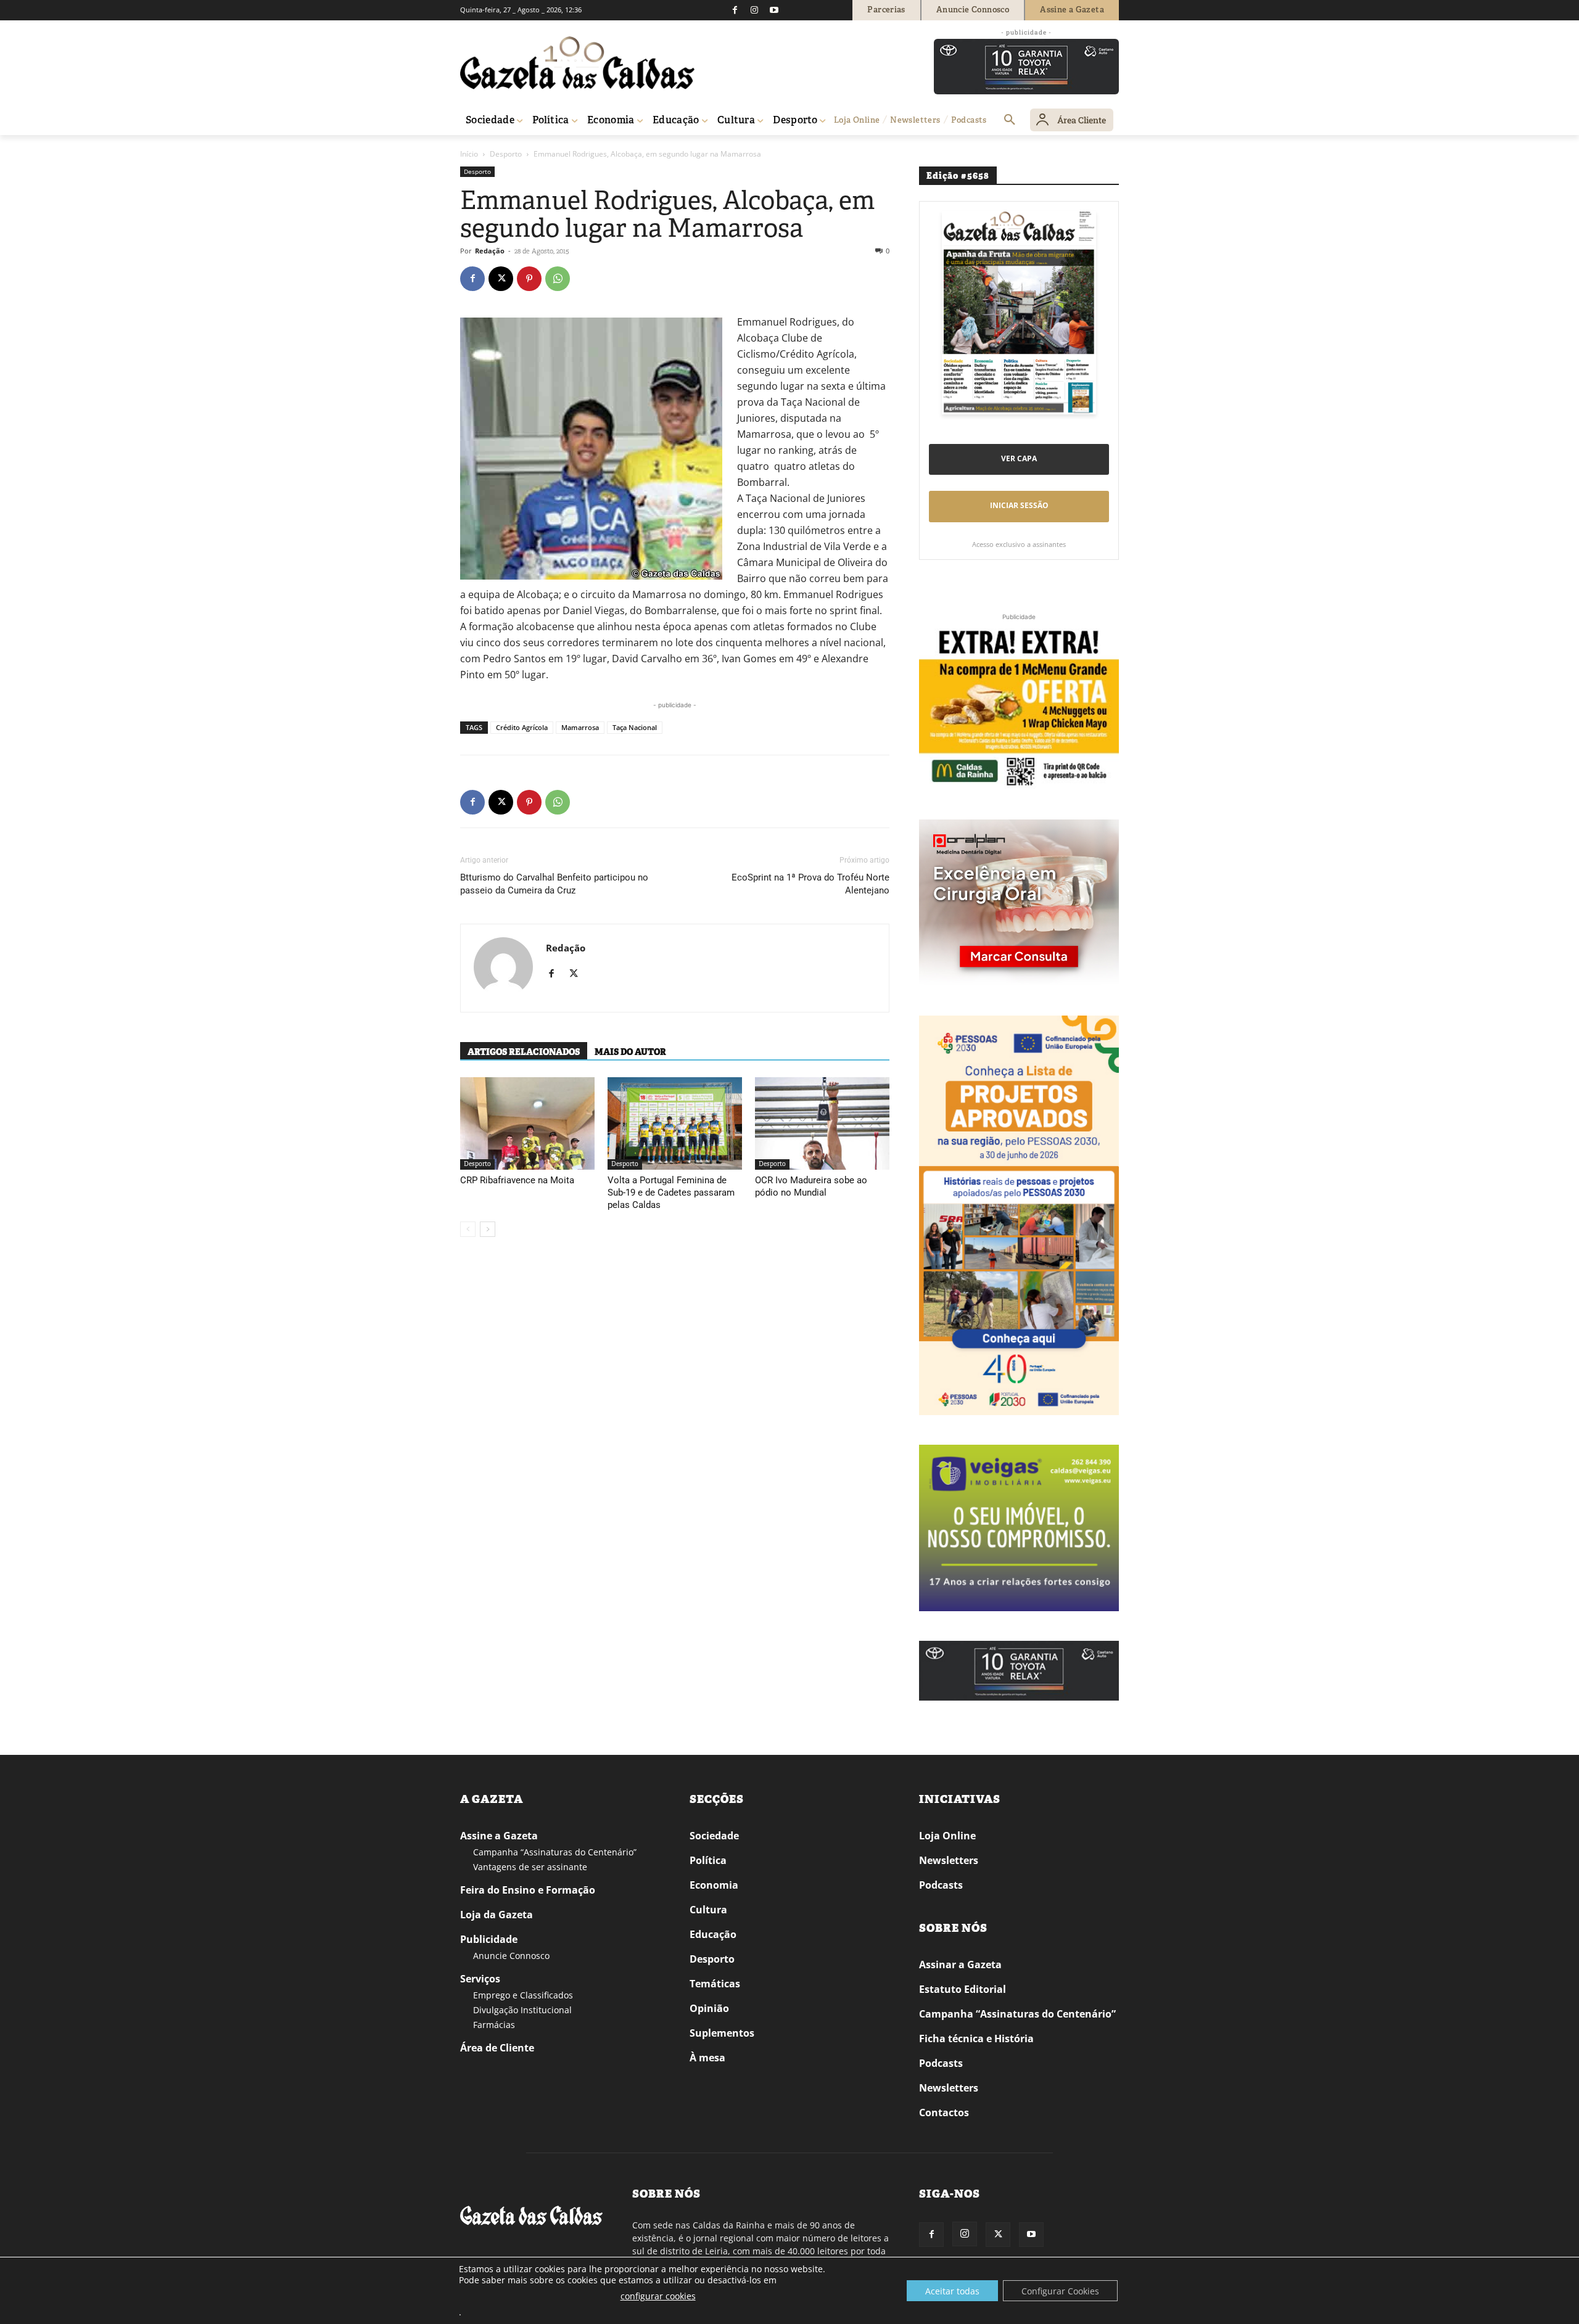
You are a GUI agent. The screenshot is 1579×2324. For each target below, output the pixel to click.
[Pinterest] (529, 279)
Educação (713, 1934)
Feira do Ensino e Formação (528, 1890)
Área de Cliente (497, 2048)
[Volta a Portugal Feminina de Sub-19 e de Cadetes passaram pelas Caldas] (675, 1123)
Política (708, 1860)
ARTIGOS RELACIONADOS (524, 1052)
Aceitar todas (952, 2291)
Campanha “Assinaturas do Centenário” (555, 1852)
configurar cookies (658, 2296)
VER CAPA (1019, 458)
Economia (714, 1885)
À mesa (707, 2058)
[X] (501, 279)
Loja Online (947, 1836)
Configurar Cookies (1060, 2291)
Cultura (708, 1910)
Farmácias (494, 2025)
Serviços (480, 1979)
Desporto (506, 154)
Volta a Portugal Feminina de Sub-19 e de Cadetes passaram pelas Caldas (671, 1193)
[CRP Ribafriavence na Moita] (527, 1123)
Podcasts (941, 1885)
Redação (490, 251)
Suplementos (722, 2033)
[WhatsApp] (558, 279)
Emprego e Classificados (523, 1995)
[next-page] (488, 1229)
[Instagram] (754, 10)
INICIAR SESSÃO (1019, 505)
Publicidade (489, 1939)
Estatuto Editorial (963, 1989)
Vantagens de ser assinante (530, 1867)
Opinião (709, 2008)
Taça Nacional (635, 727)
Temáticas (715, 1984)
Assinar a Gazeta (960, 1965)
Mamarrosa (580, 727)
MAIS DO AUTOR (630, 1052)
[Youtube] (774, 10)
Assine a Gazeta (499, 1836)
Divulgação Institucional (522, 2010)
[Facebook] (735, 10)
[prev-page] (468, 1229)
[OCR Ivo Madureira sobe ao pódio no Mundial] (822, 1123)
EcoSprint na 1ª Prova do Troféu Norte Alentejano (810, 884)
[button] (1010, 120)
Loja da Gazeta (497, 1915)
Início (469, 154)
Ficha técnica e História (976, 2039)
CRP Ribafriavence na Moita (517, 1180)
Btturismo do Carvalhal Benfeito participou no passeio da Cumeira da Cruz (554, 884)
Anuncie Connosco (511, 1956)
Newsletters (949, 1860)
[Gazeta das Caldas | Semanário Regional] (577, 63)
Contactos (944, 2113)
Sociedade (714, 1836)
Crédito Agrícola (522, 727)
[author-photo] (503, 968)
